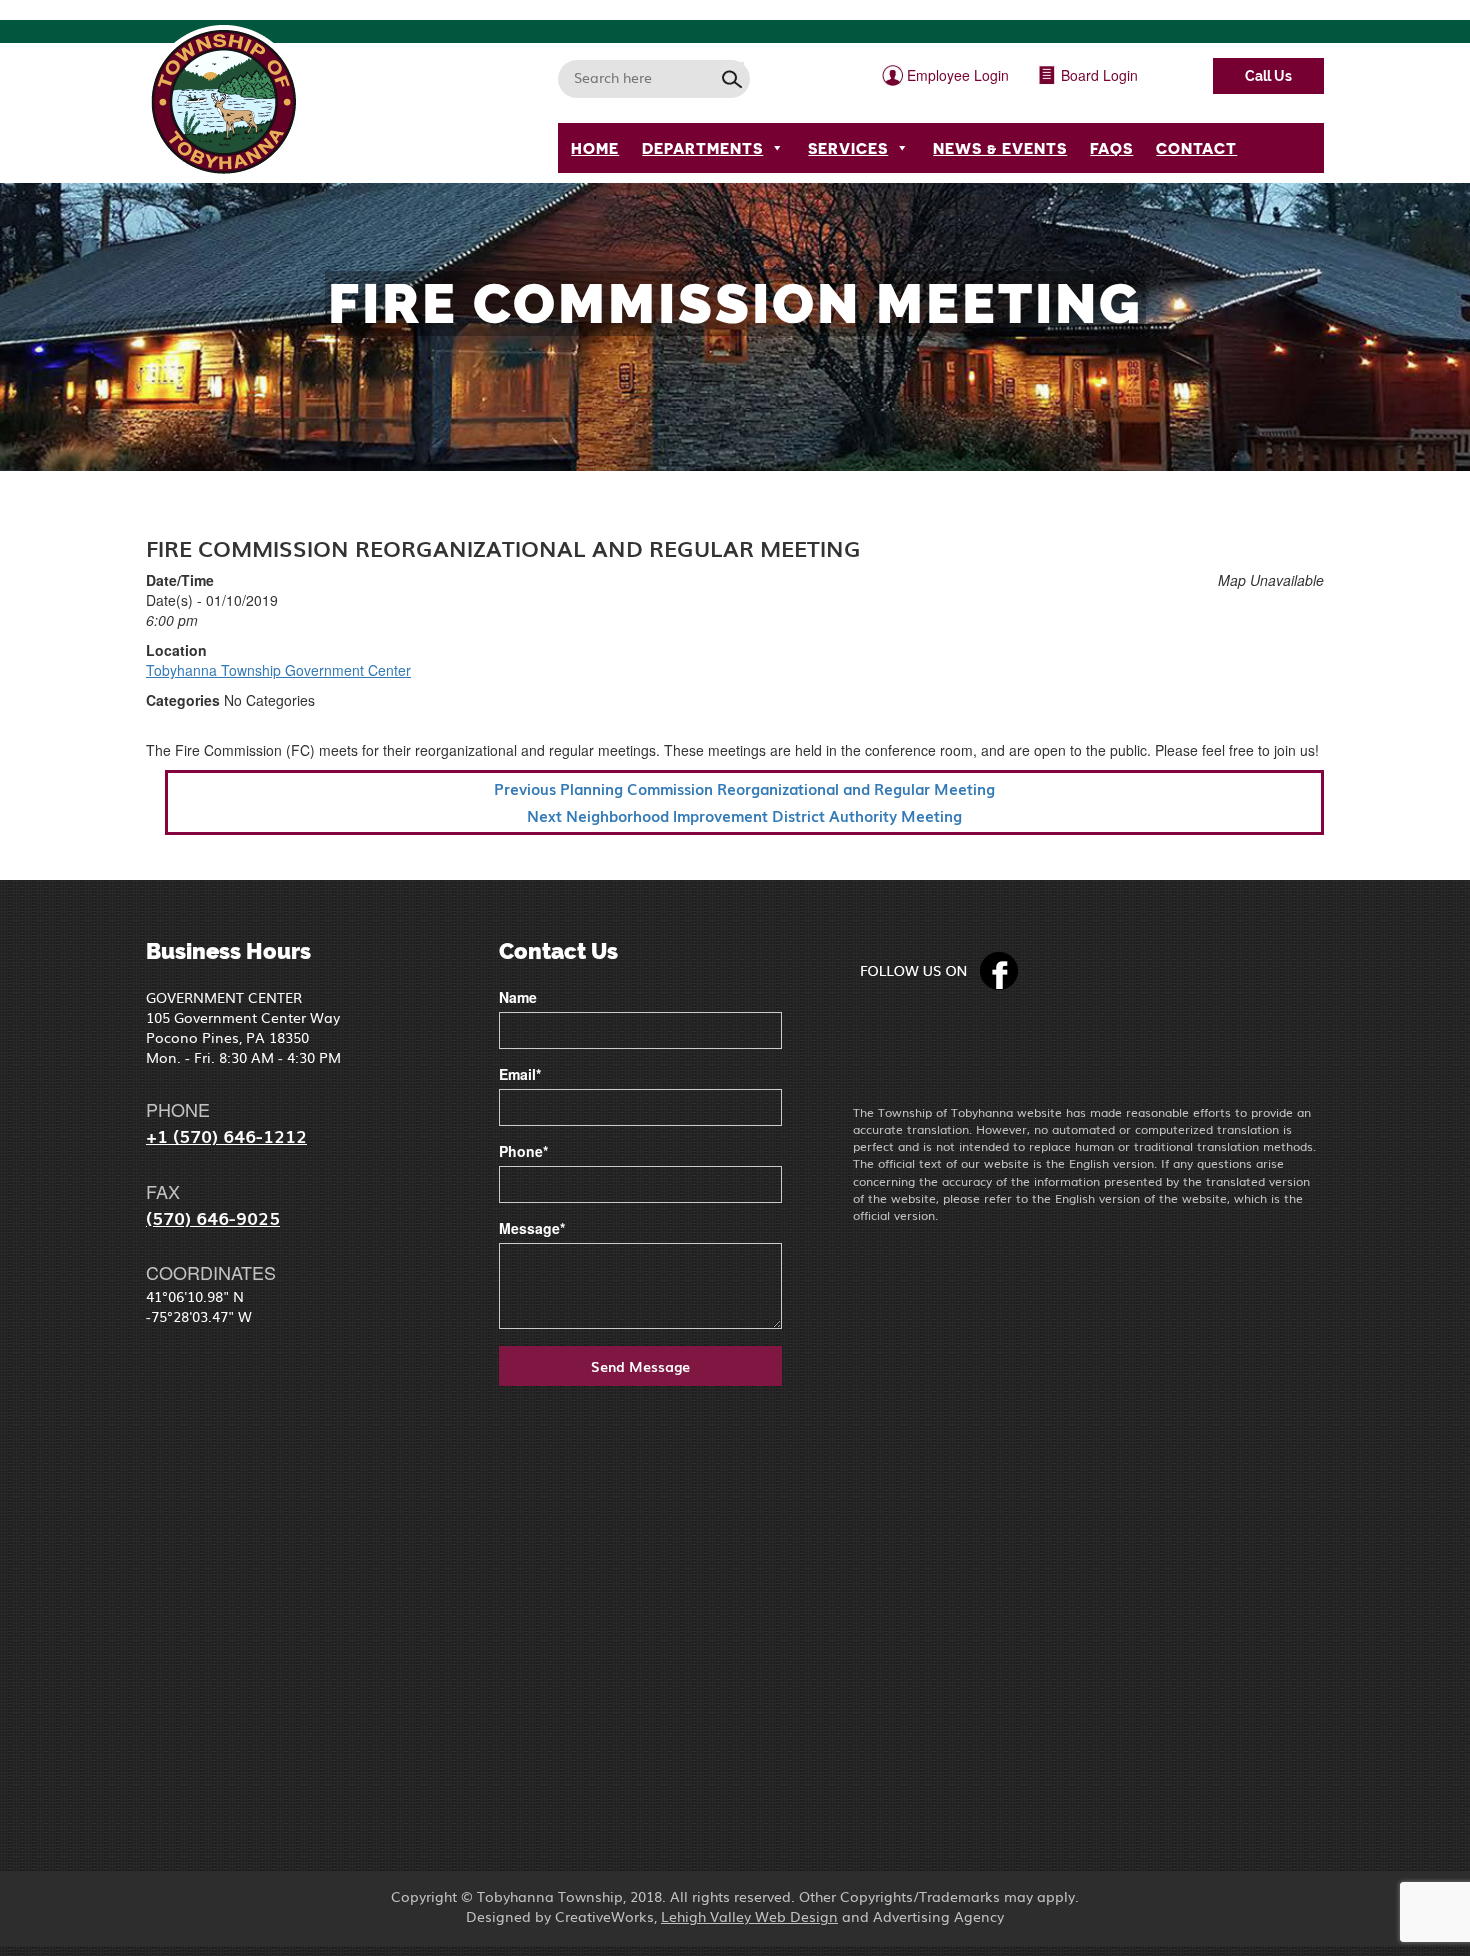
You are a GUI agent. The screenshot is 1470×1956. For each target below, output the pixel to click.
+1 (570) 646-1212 (226, 1135)
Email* (520, 1074)
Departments (702, 148)
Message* (532, 1228)
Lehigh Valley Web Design (749, 1916)
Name (518, 997)
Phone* (523, 1151)
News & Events (1000, 148)
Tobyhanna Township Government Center (278, 670)
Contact (1196, 148)
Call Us (1268, 76)
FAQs (1111, 148)
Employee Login (956, 75)
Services (848, 148)
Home (595, 148)
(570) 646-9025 (213, 1217)
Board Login (1097, 75)
